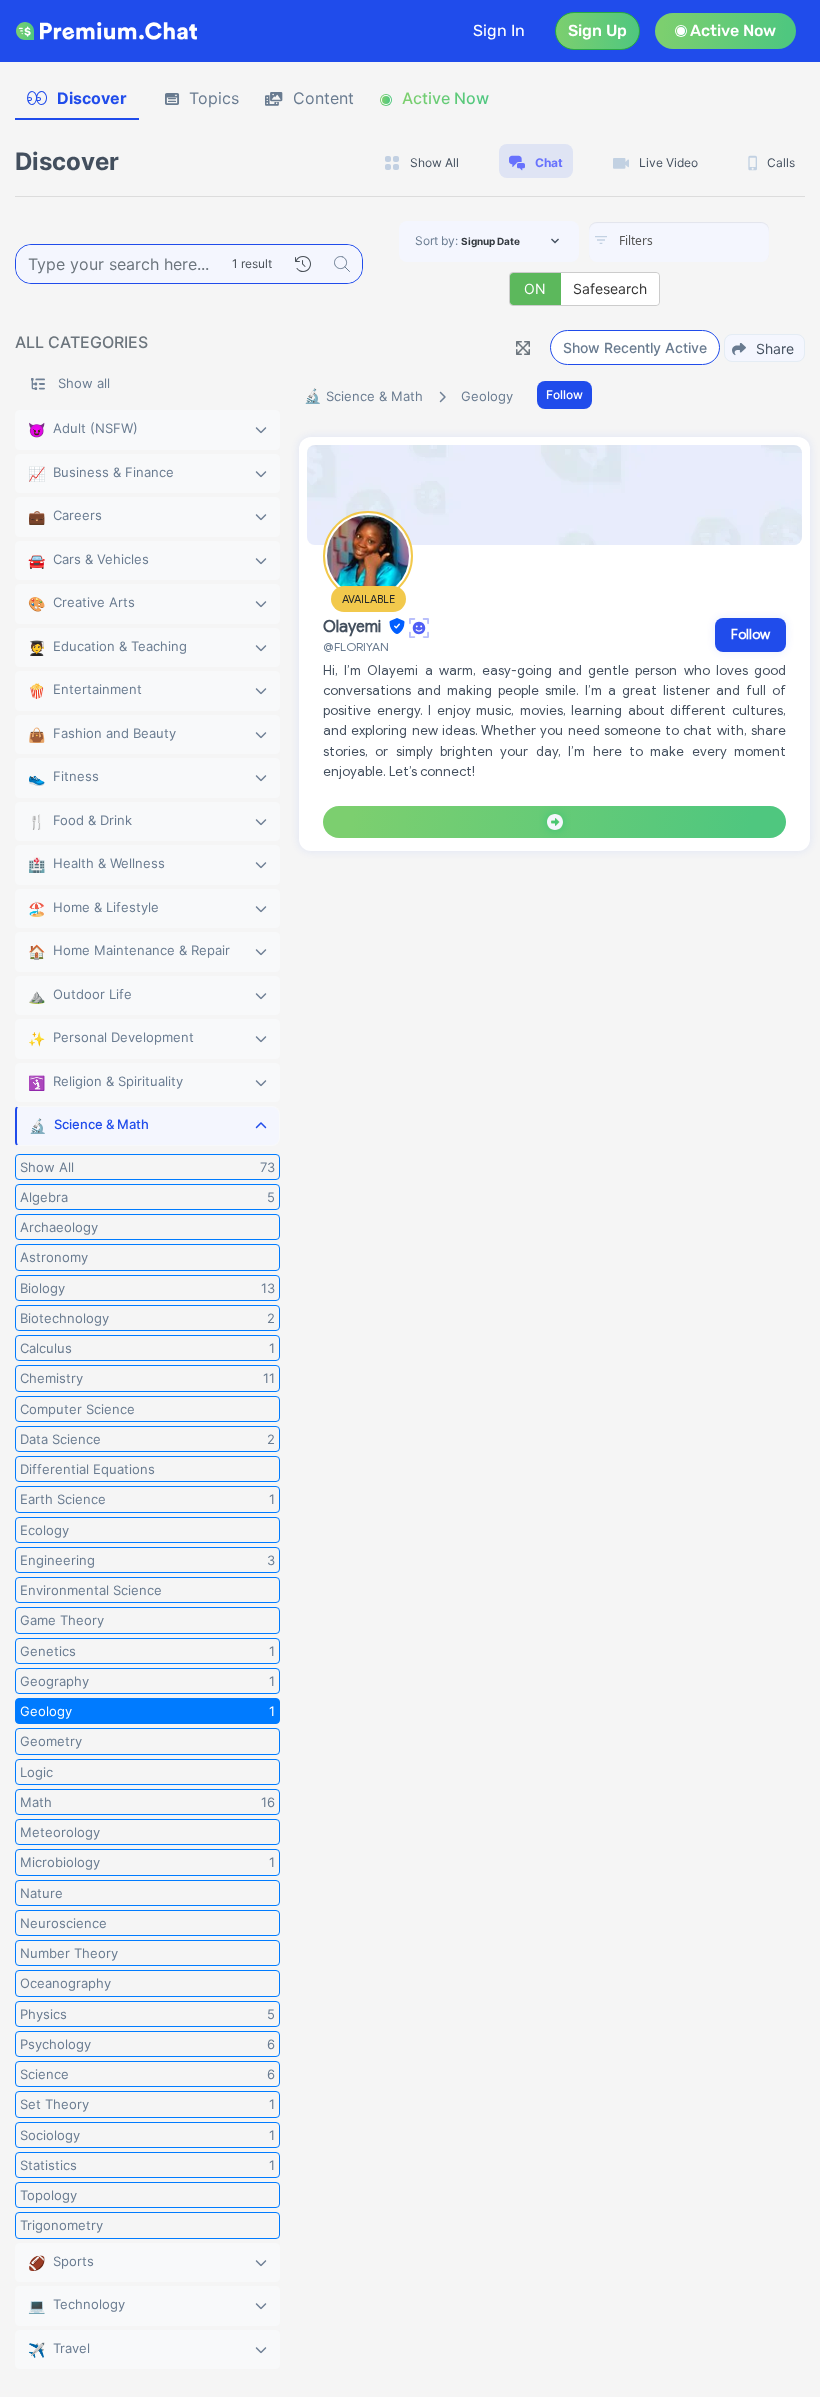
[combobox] (679, 242)
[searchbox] (709, 241)
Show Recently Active (635, 347)
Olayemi (354, 627)
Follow (564, 394)
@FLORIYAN (356, 646)
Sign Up (597, 30)
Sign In (499, 30)
